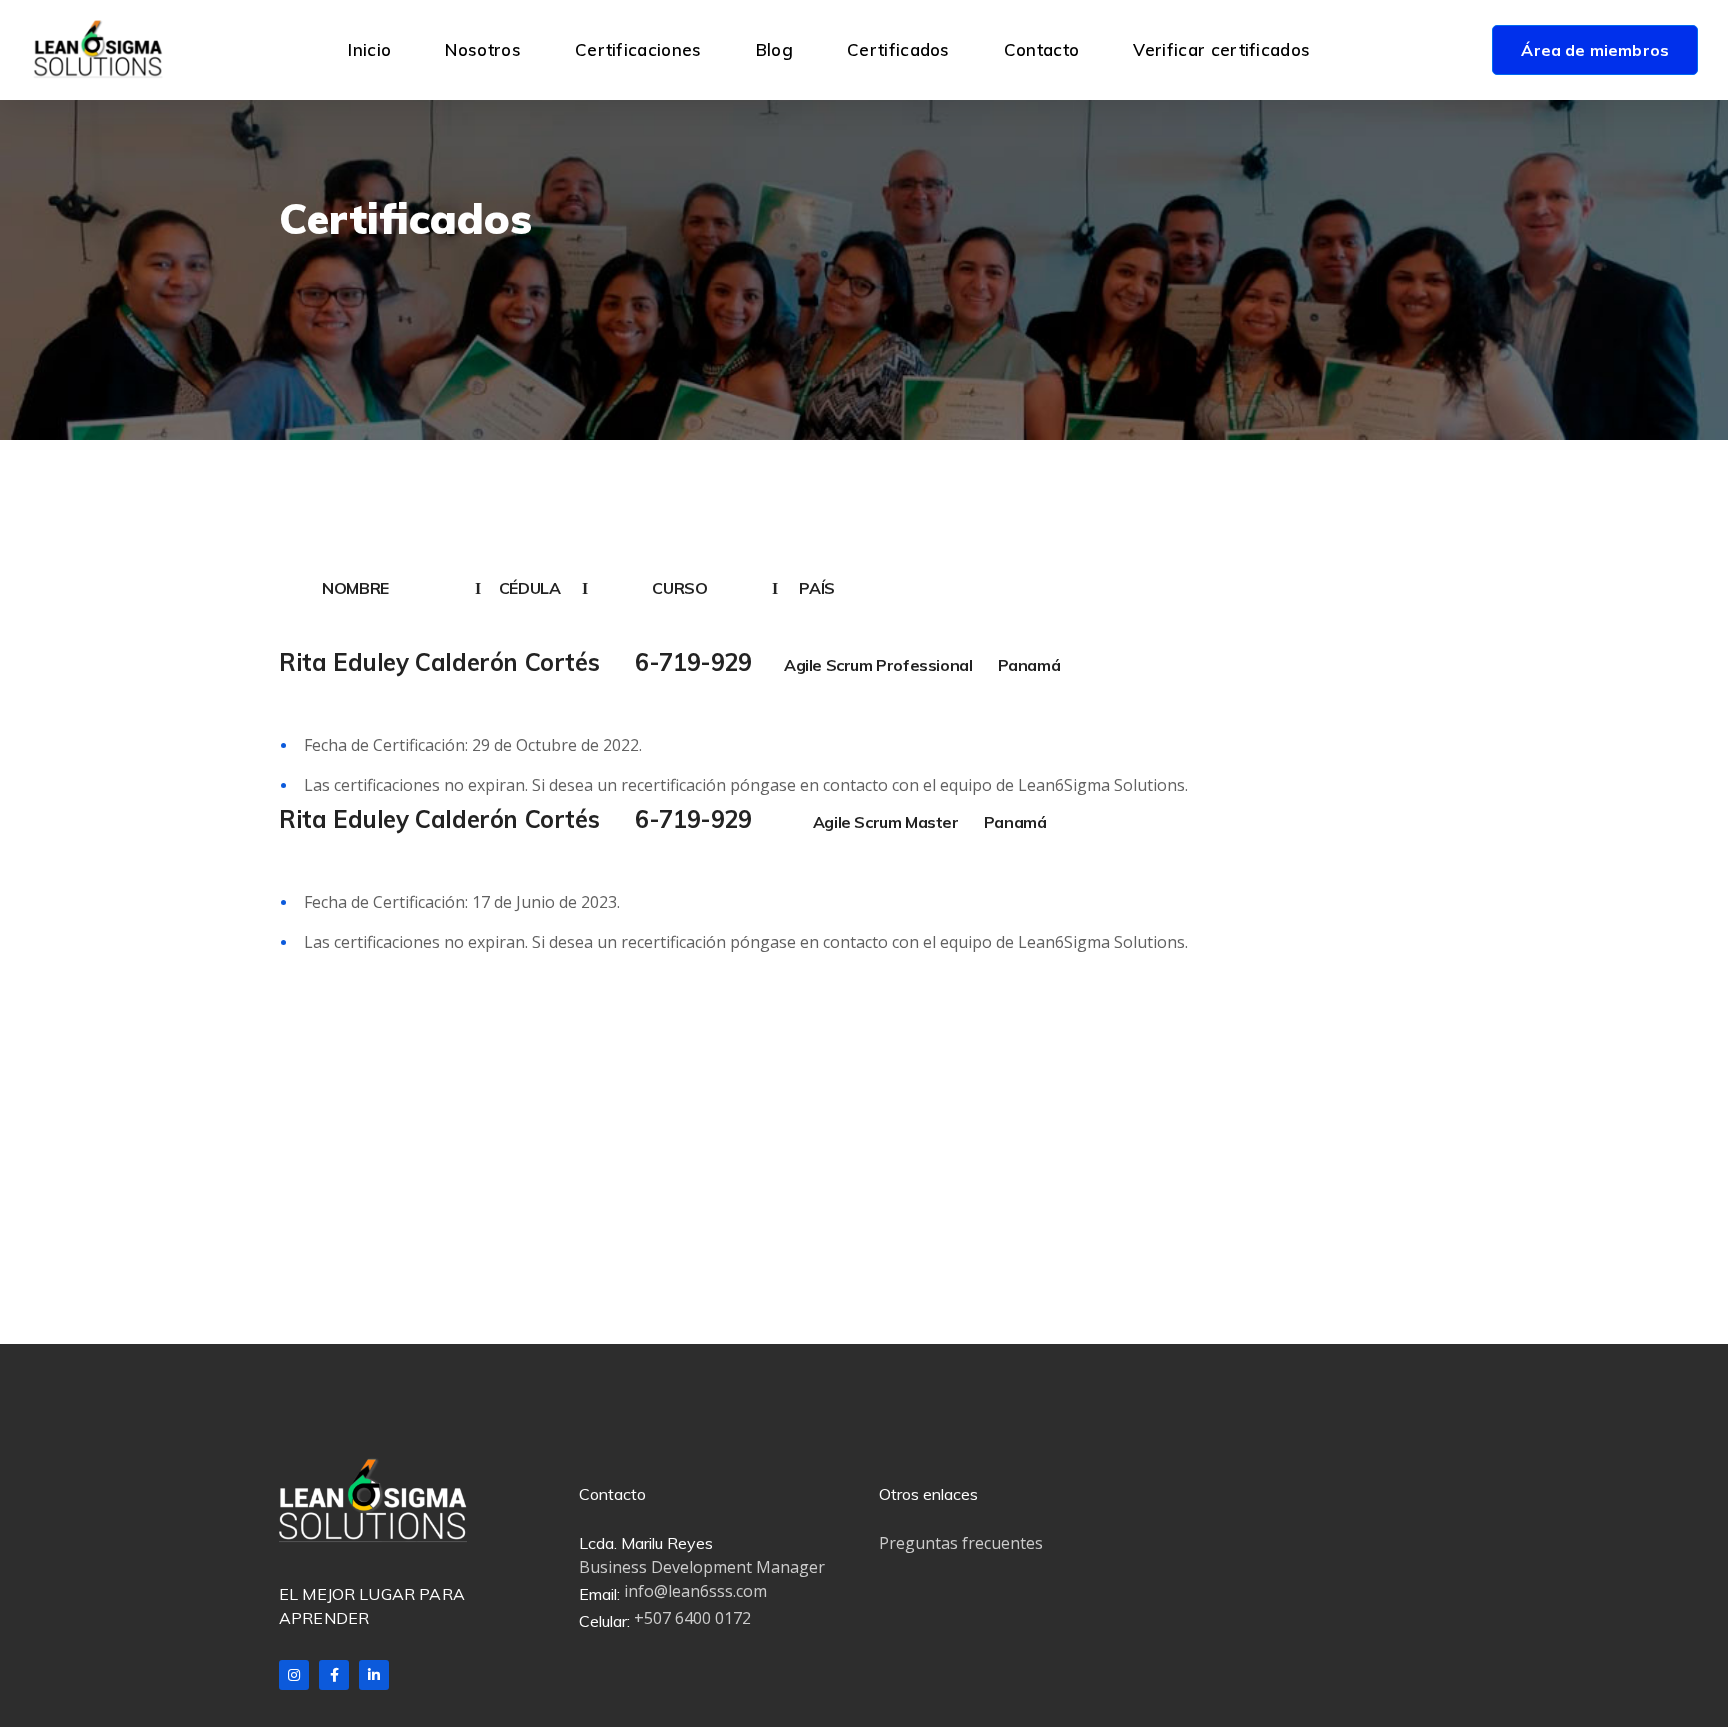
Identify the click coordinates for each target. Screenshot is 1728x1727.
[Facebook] (334, 1675)
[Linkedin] (374, 1675)
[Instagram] (294, 1675)
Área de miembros (1595, 50)
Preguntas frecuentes (961, 1543)
